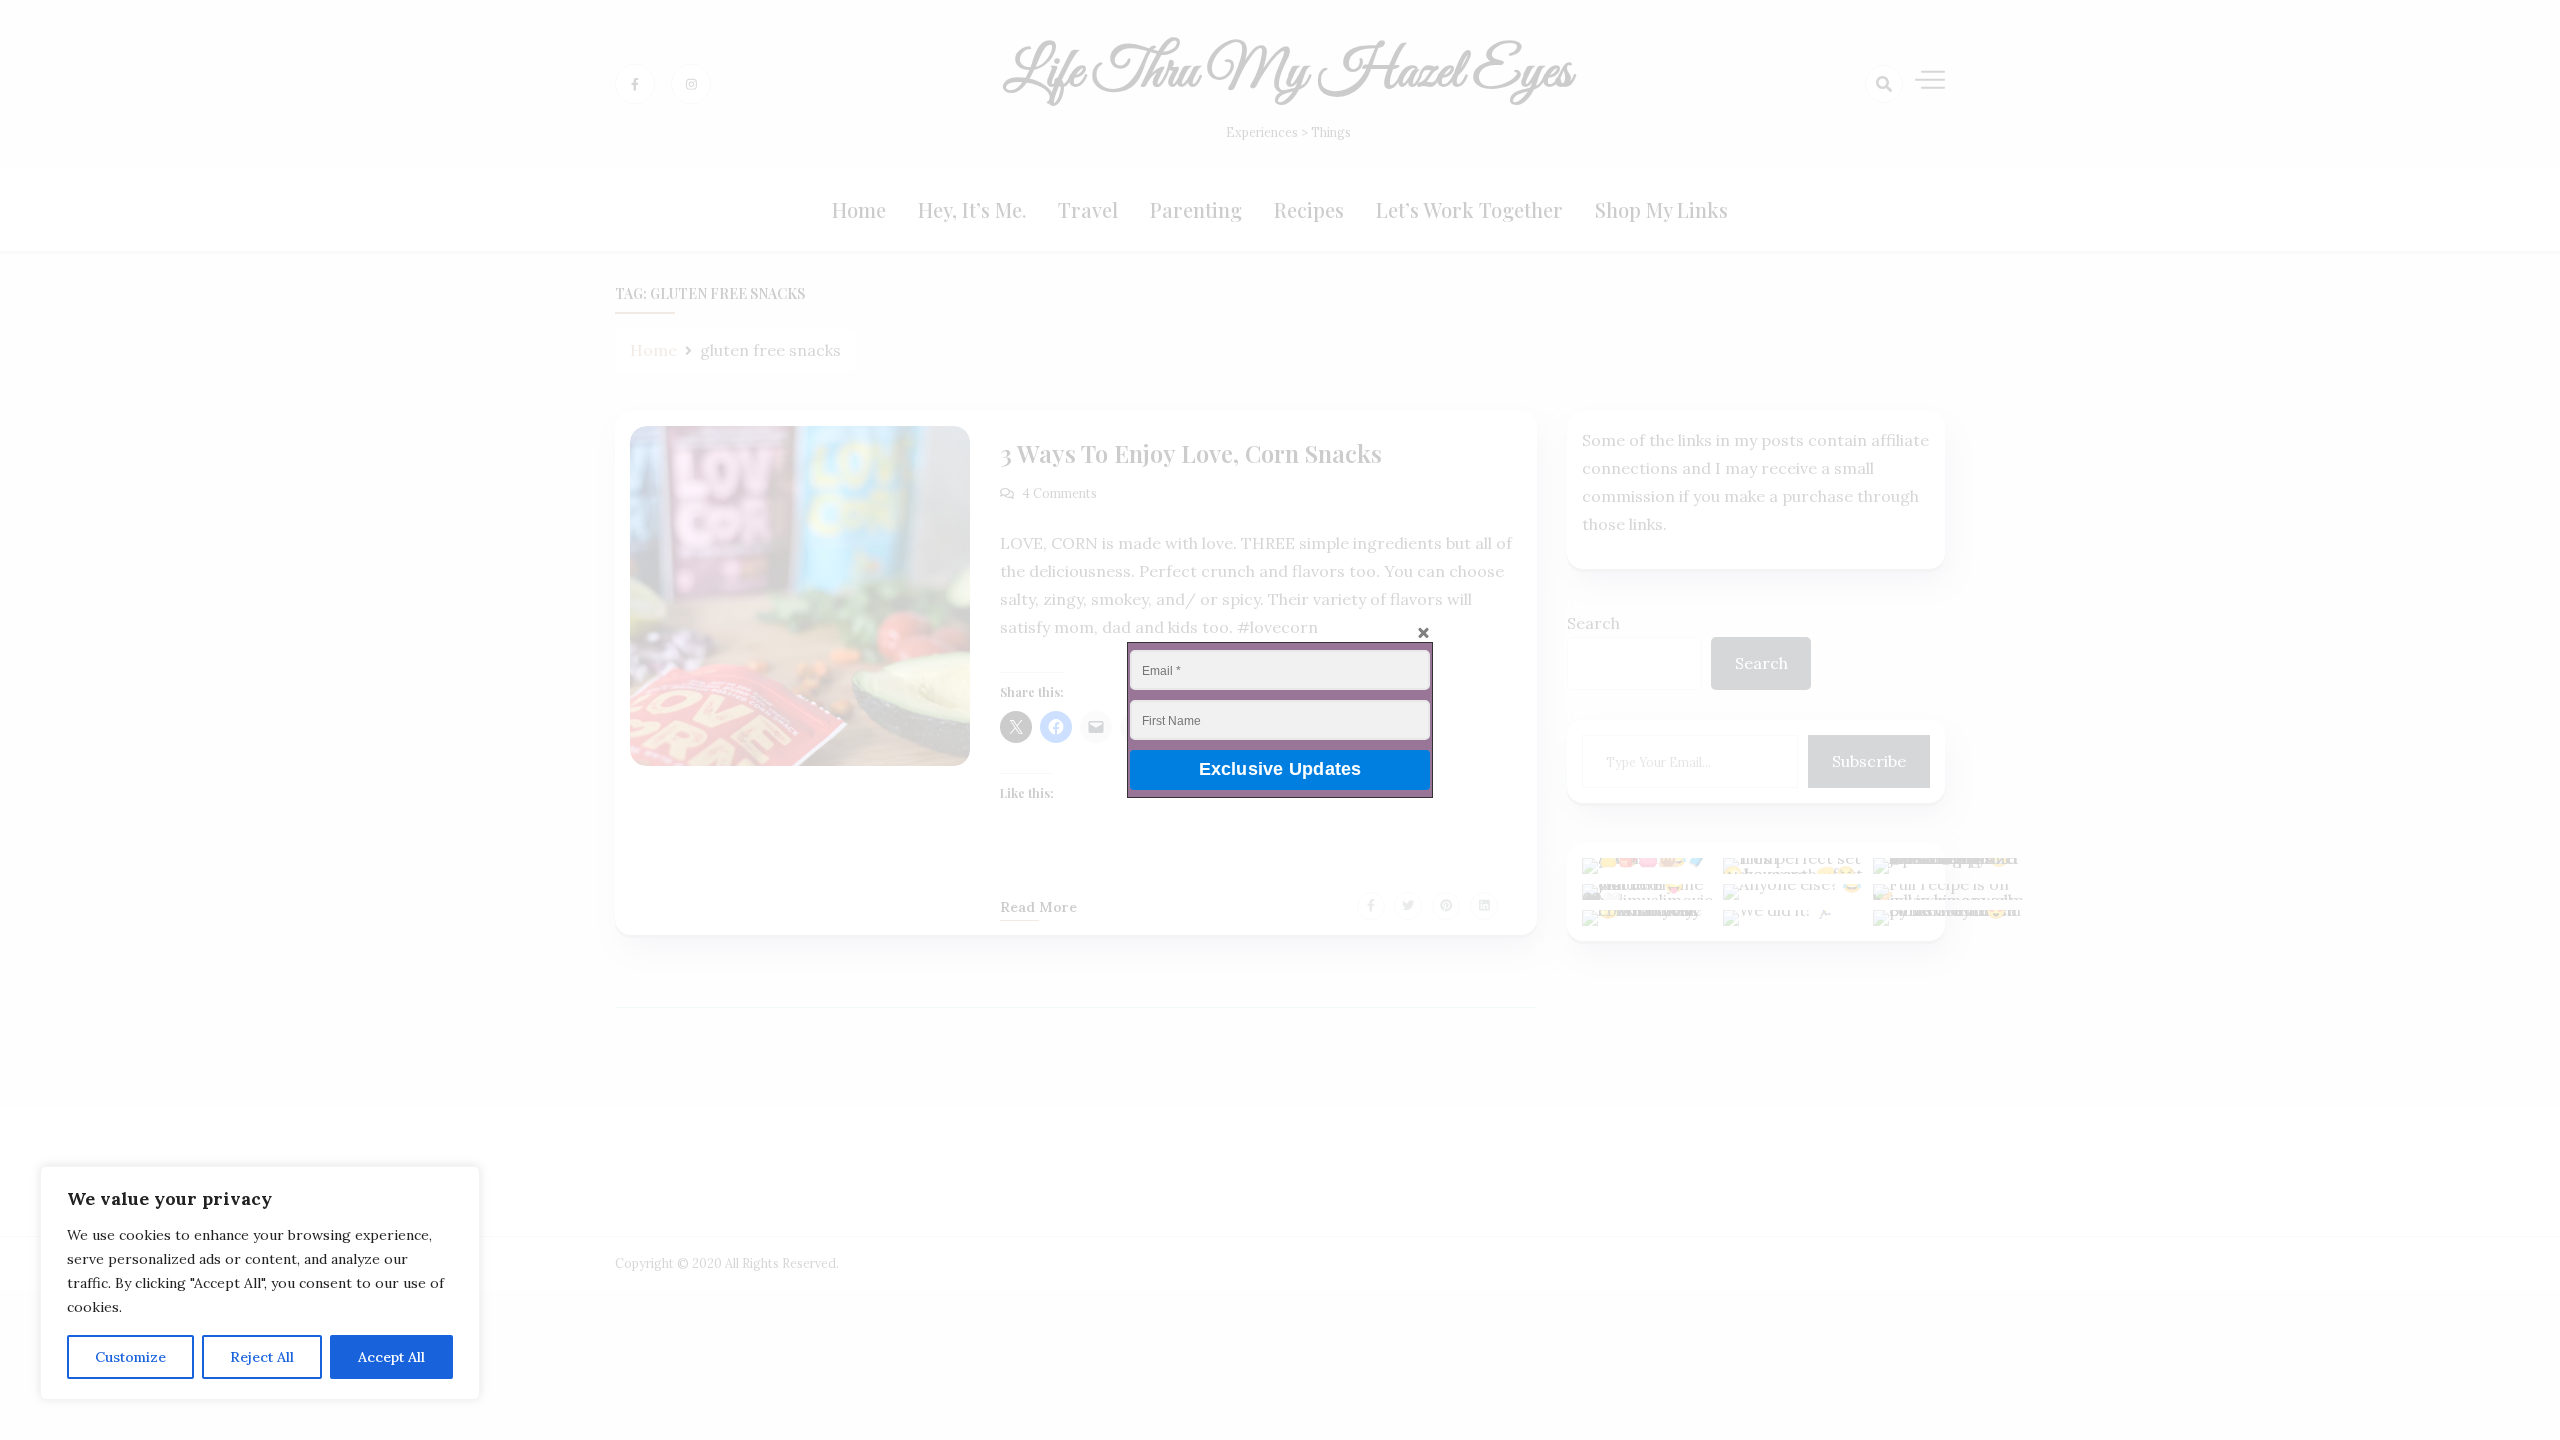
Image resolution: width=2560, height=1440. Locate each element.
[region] (260, 1283)
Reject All (262, 1357)
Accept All (391, 1357)
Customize (130, 1357)
